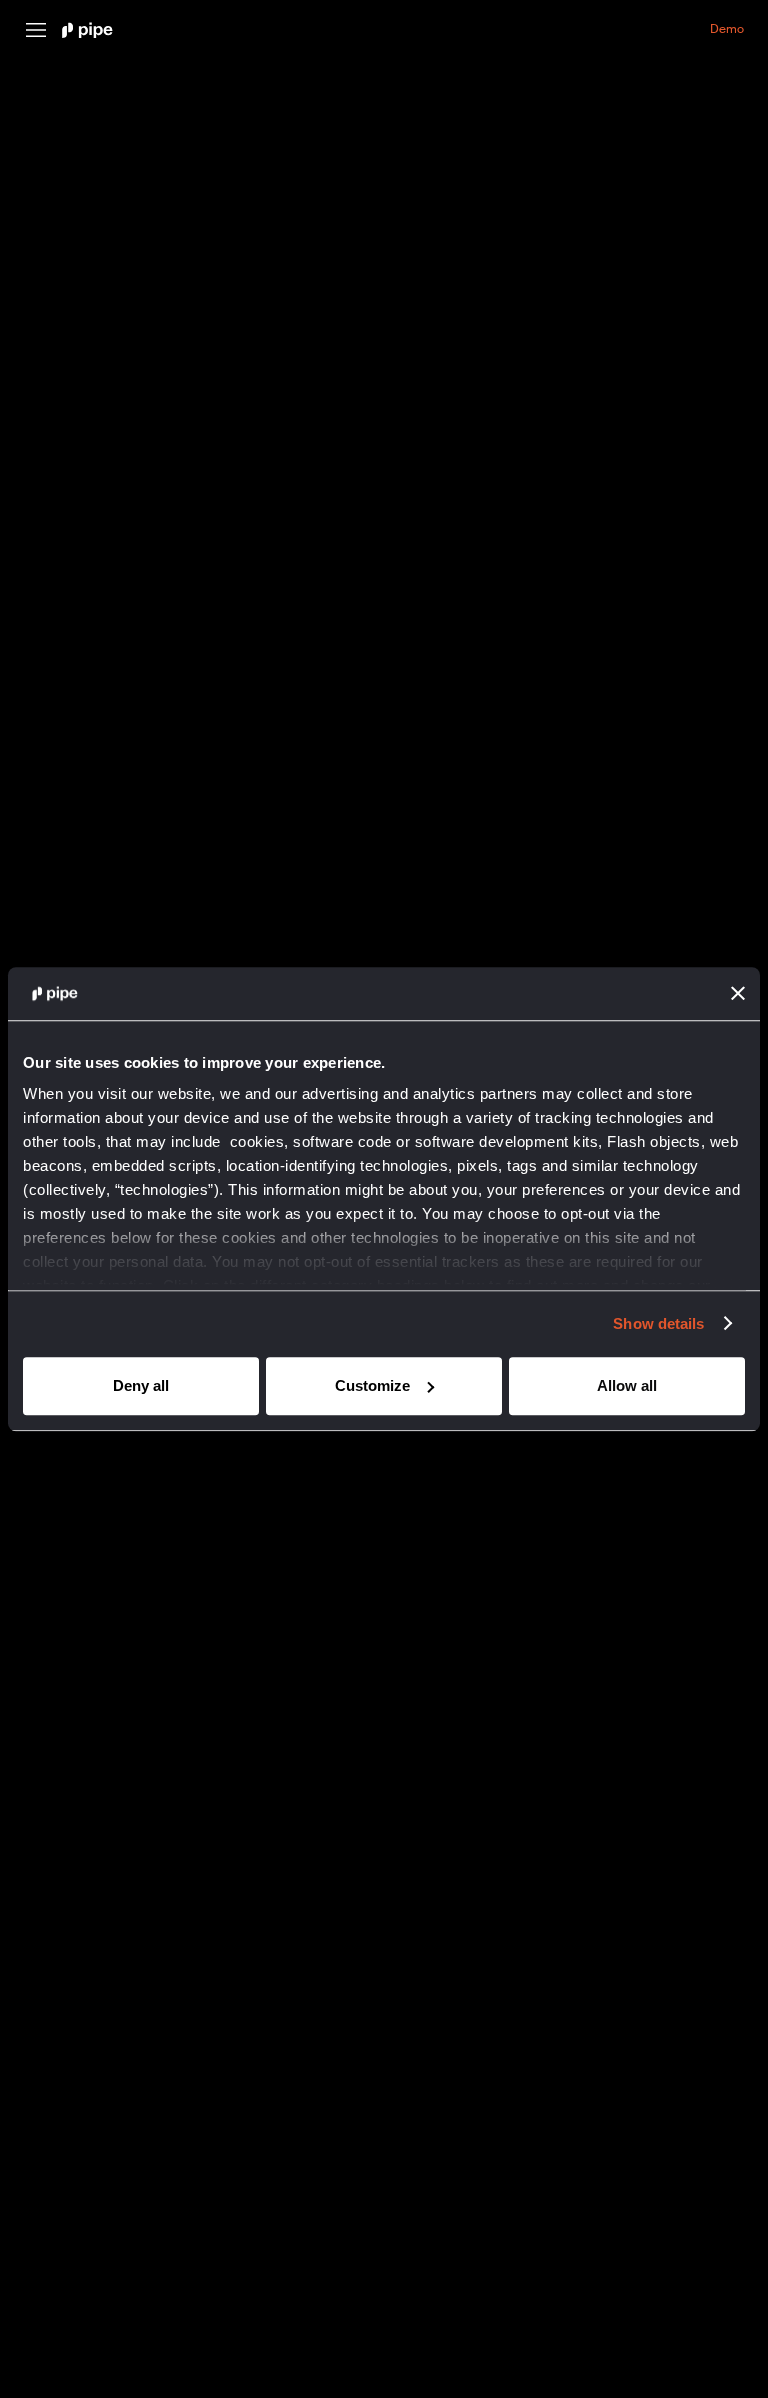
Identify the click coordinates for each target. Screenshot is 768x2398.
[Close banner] (738, 994)
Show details (658, 1323)
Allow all (627, 1385)
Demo (727, 29)
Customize (372, 1385)
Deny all (141, 1385)
